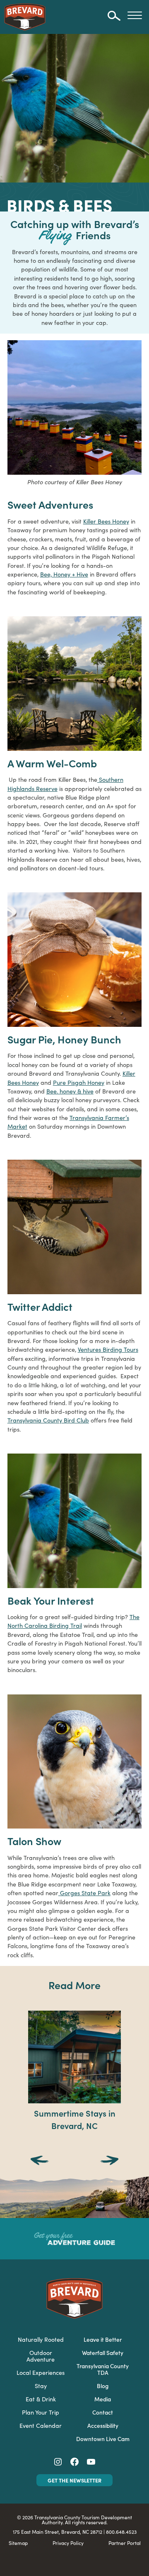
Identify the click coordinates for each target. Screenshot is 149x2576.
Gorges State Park (84, 1893)
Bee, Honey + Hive (64, 574)
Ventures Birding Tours (108, 1349)
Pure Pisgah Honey (79, 1082)
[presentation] (40, 2161)
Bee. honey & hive (70, 1091)
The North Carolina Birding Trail (73, 1621)
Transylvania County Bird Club (48, 1420)
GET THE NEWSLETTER (74, 2480)
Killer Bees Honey (106, 521)
